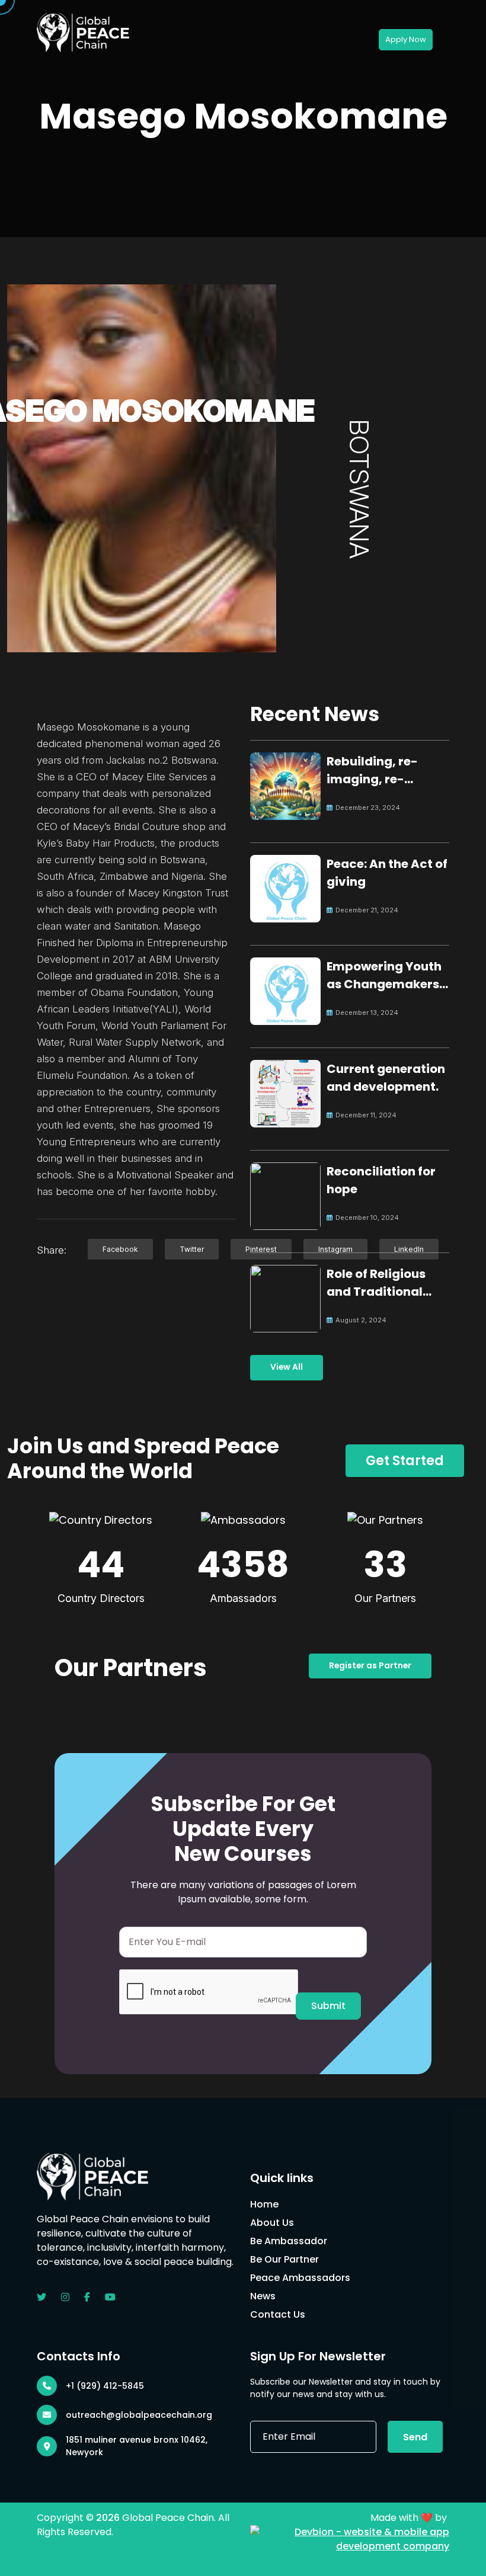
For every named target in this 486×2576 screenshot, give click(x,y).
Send (415, 2437)
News (263, 2296)
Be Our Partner (284, 2259)
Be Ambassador (289, 2241)
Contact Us (278, 2314)
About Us (272, 2223)
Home (264, 2204)
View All (287, 1367)
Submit (328, 2006)
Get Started (405, 1461)
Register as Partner (370, 1666)
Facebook (120, 1249)
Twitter (192, 1249)
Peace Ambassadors (300, 2278)
